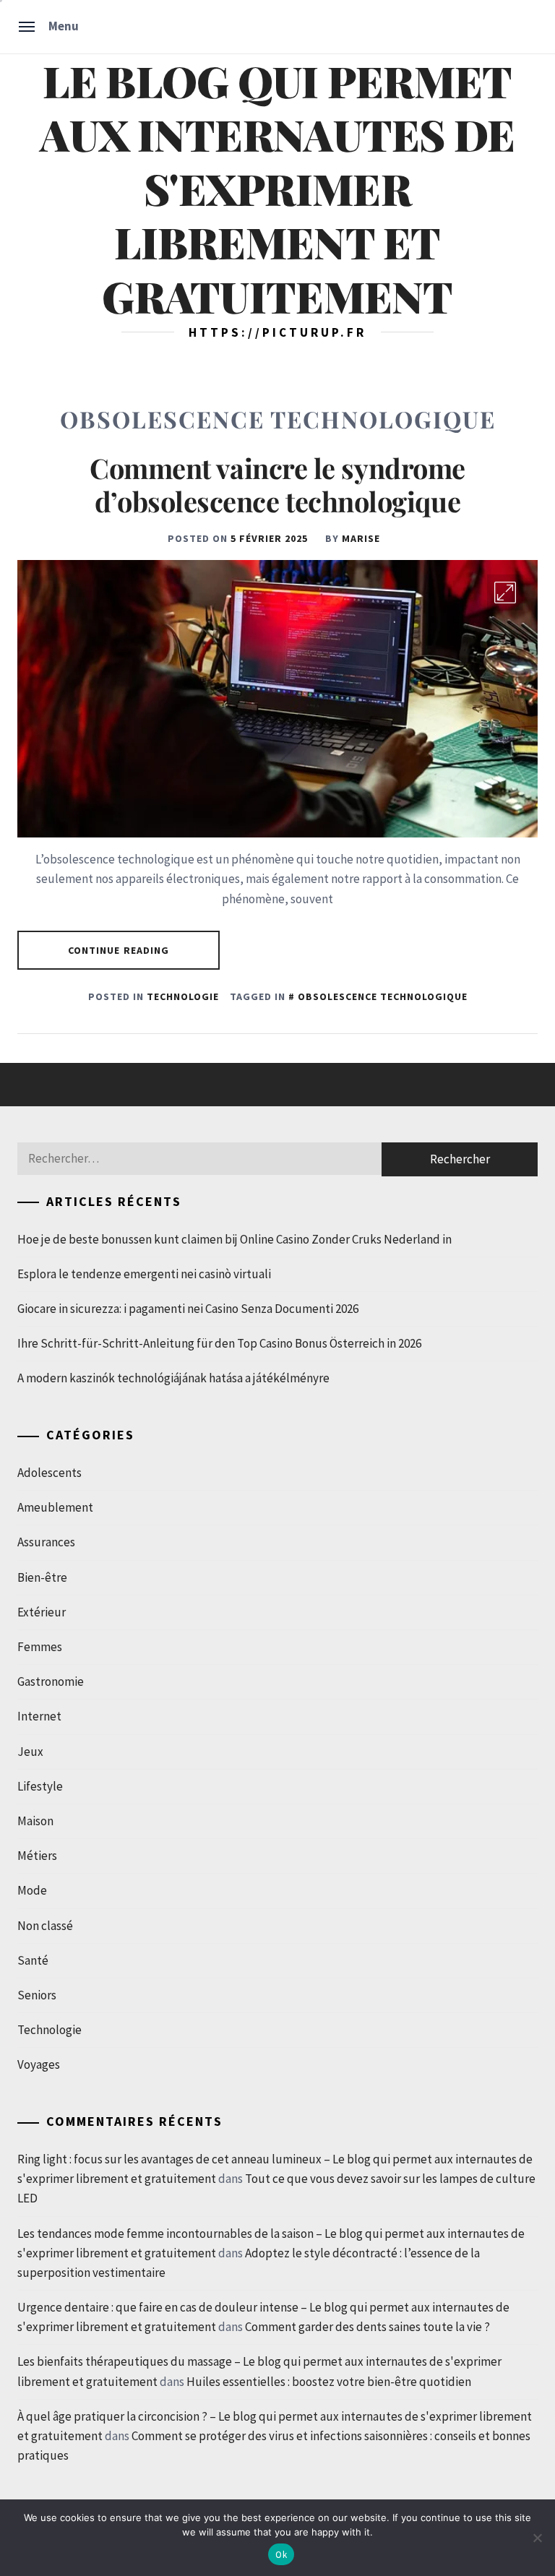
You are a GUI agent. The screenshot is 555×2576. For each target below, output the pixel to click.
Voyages (39, 2064)
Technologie (183, 996)
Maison (35, 1821)
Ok (281, 2555)
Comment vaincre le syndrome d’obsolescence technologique (277, 484)
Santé (33, 1960)
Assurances (46, 1542)
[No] (537, 2538)
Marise (361, 538)
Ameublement (55, 1507)
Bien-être (42, 1577)
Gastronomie (51, 1681)
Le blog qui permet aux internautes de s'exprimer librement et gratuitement (277, 188)
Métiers (37, 1856)
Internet (39, 1716)
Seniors (37, 1995)
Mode (32, 1890)
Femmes (40, 1647)
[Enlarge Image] (505, 593)
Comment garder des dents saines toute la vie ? (367, 2327)
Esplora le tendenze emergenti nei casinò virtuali (144, 1274)
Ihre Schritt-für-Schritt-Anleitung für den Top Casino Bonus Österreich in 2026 (219, 1343)
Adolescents (50, 1473)
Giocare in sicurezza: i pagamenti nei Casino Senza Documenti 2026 (188, 1309)
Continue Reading (119, 950)
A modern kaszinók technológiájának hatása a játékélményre (173, 1378)
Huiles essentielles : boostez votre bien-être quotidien (329, 2382)
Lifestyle (40, 1786)
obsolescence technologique (383, 996)
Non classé (45, 1926)
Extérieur (42, 1612)
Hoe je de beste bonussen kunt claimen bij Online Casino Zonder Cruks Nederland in (235, 1239)
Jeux (30, 1752)
